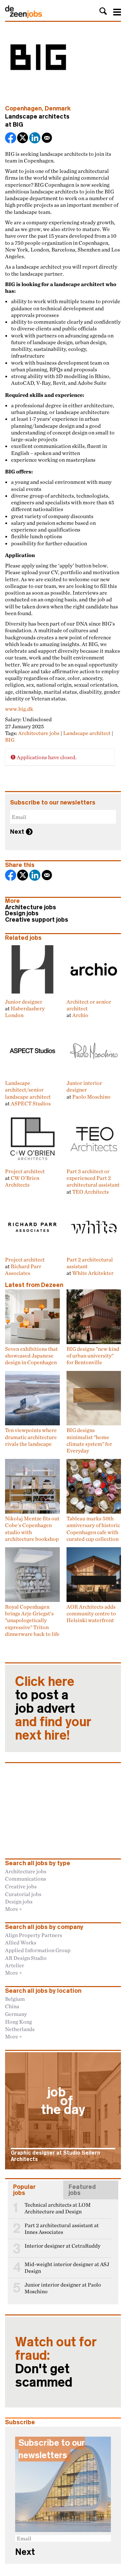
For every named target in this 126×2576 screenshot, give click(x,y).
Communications (26, 1879)
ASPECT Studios (31, 1103)
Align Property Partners (34, 1935)
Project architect (25, 1171)
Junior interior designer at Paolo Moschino (63, 2288)
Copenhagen (23, 108)
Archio (80, 1015)
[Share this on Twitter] (23, 139)
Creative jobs (21, 1886)
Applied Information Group (38, 1950)
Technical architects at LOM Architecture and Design (58, 2208)
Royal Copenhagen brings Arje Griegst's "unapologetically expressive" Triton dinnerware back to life (32, 1620)
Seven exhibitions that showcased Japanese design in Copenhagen (31, 1356)
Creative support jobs (37, 920)
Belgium (15, 1999)
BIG (18, 125)
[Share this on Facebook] (11, 139)
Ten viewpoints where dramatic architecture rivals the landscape (31, 1437)
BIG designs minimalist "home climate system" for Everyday (89, 1440)
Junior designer (24, 1001)
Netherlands (20, 2029)
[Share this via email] (47, 139)
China (12, 2006)
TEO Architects (91, 1192)
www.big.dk (19, 709)
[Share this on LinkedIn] (35, 139)
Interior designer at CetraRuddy (62, 2246)
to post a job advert (53, 1708)
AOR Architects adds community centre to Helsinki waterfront (91, 1614)
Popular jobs (24, 2190)
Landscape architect (87, 733)
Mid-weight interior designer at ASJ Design (67, 2268)
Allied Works (21, 1942)
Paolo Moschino (91, 1097)
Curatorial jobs (23, 1894)
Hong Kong (18, 2022)
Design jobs (22, 913)
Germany (16, 2014)
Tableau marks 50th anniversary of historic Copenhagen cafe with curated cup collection (93, 1529)
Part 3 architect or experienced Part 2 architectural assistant (93, 1178)
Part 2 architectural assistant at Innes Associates (62, 2229)
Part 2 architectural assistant (90, 1263)
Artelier (15, 1965)
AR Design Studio (26, 1958)
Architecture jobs (39, 733)
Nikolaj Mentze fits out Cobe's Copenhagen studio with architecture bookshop (32, 1529)
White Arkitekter (93, 1273)
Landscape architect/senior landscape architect (28, 1090)
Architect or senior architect (89, 1005)
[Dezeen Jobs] (24, 16)
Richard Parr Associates (23, 1270)
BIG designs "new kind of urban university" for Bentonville (93, 1356)
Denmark (58, 108)
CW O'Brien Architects (22, 1181)
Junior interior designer (84, 1086)
